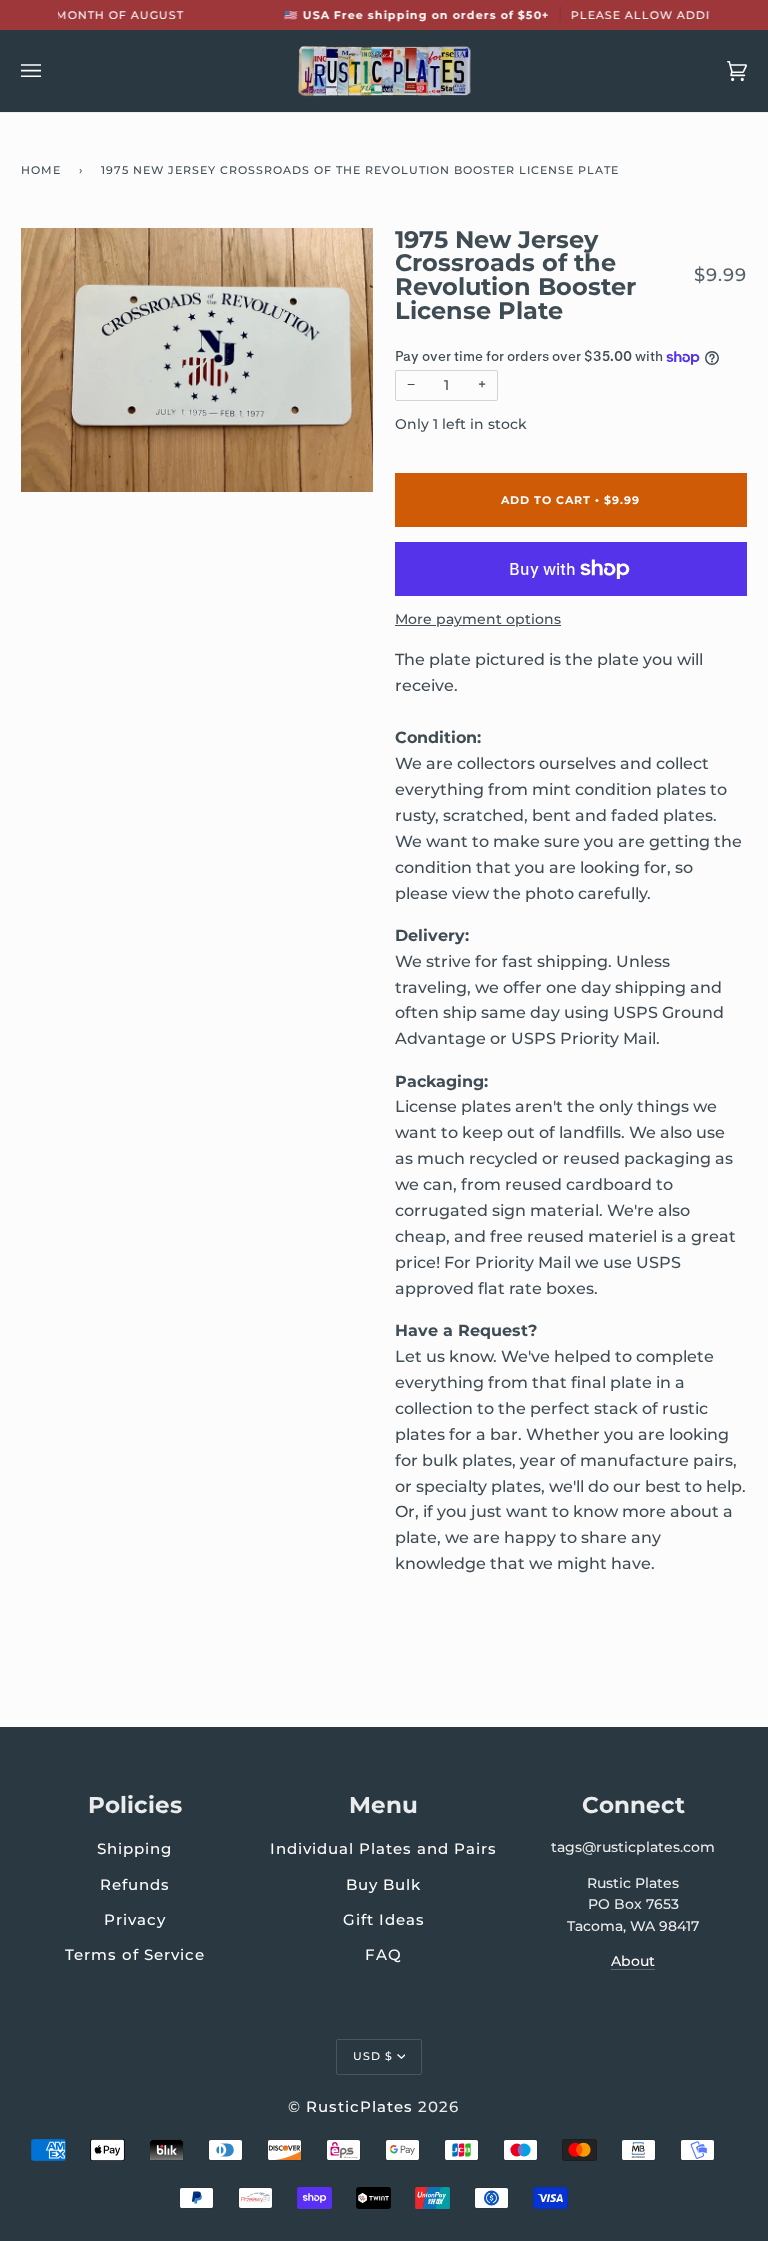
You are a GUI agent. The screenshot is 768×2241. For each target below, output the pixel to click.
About (633, 1961)
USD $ (373, 2056)
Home (41, 170)
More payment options (478, 619)
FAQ (383, 1954)
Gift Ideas (384, 1919)
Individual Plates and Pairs (383, 1848)
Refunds (135, 1884)
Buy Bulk (383, 1884)
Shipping (134, 1848)
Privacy (135, 1919)
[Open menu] (51, 71)
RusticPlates (359, 2106)
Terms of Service (135, 1954)
